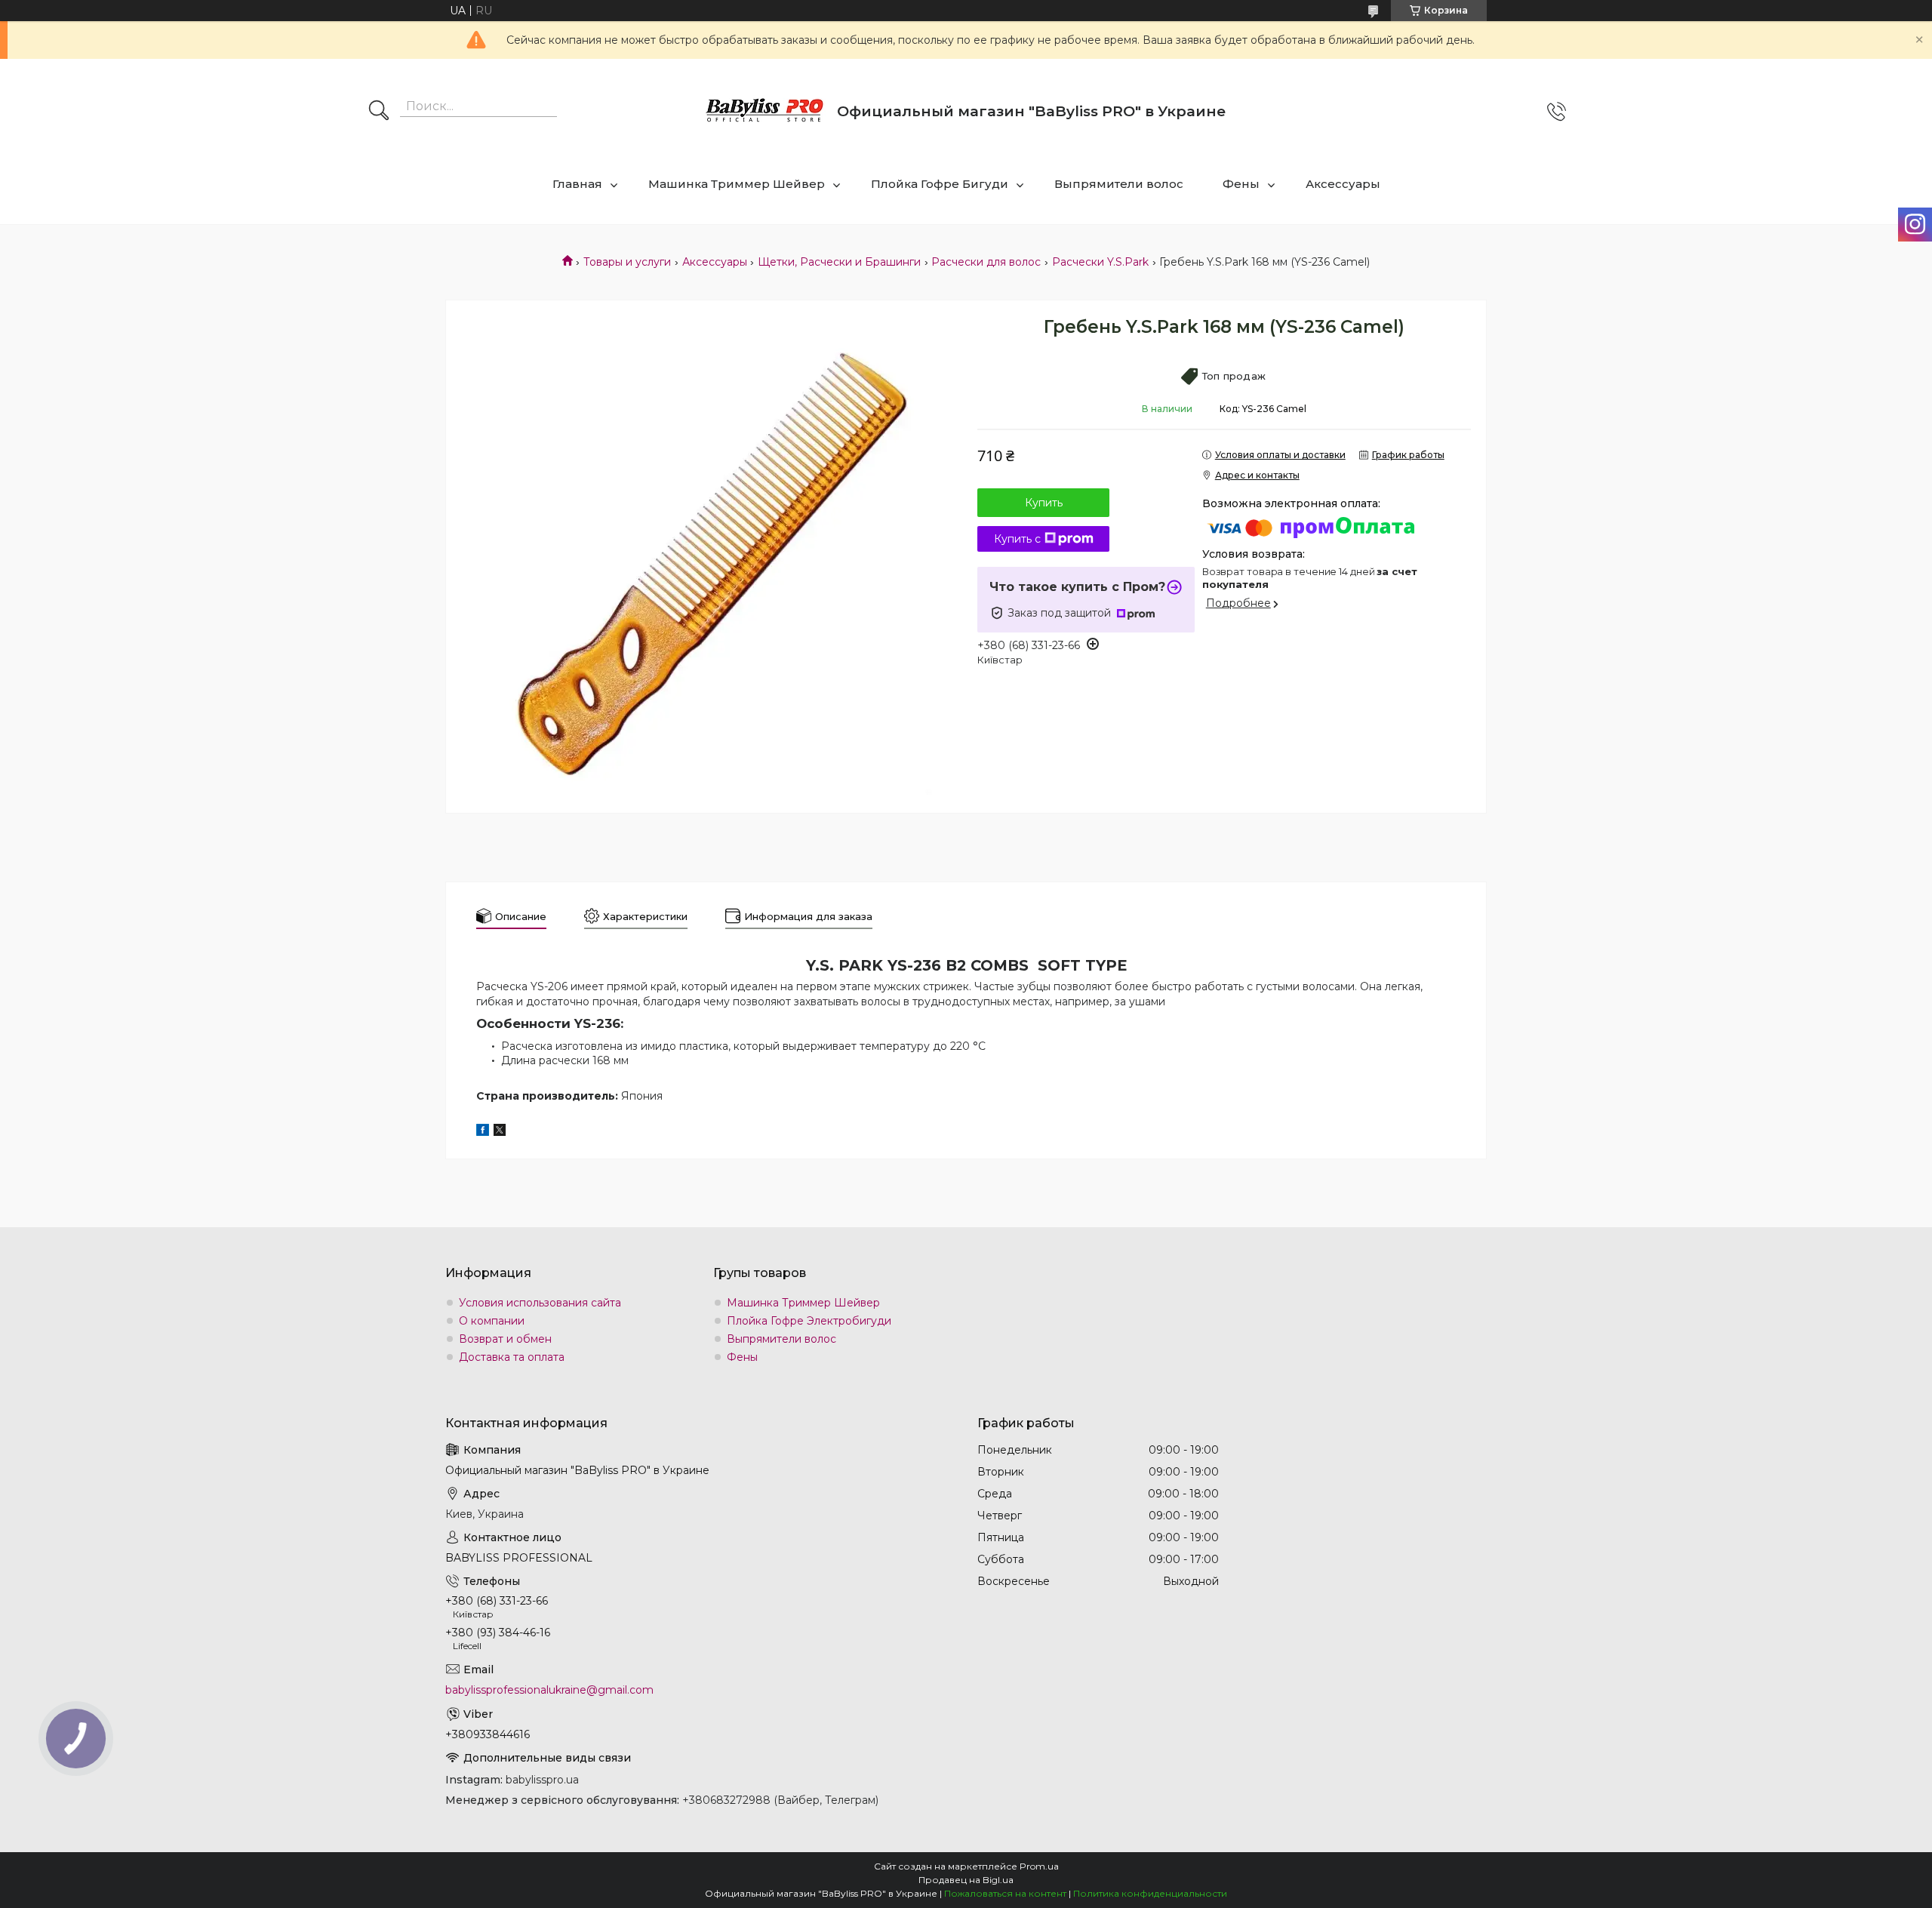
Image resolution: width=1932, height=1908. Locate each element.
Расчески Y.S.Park (1100, 262)
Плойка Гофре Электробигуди (809, 1321)
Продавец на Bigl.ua (966, 1880)
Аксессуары (1343, 184)
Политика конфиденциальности (1150, 1893)
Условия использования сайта (540, 1303)
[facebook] (483, 1132)
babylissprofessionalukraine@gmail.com (549, 1690)
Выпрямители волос (1119, 184)
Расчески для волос (986, 262)
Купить (1044, 503)
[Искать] (379, 112)
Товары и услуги (627, 262)
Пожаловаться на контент (1005, 1893)
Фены (1241, 184)
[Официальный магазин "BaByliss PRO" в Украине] (765, 111)
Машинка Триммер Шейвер (737, 184)
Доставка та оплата (512, 1357)
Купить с (1017, 539)
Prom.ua (1039, 1866)
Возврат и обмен (505, 1339)
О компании (492, 1321)
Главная (577, 184)
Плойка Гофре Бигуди (940, 184)
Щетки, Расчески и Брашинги (839, 262)
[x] (500, 1132)
